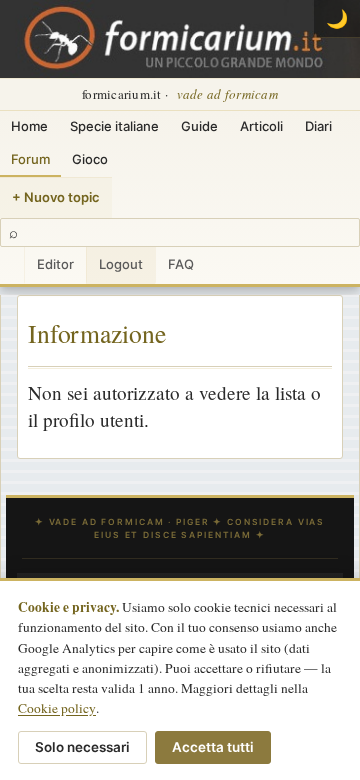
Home (29, 126)
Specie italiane (114, 126)
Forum (30, 159)
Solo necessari (82, 747)
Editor (55, 264)
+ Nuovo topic (56, 197)
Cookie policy (57, 708)
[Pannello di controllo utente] (12, 265)
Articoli (261, 126)
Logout (121, 264)
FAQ (181, 264)
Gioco (90, 159)
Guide (199, 126)
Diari (318, 126)
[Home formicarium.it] (180, 39)
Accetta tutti (213, 747)
